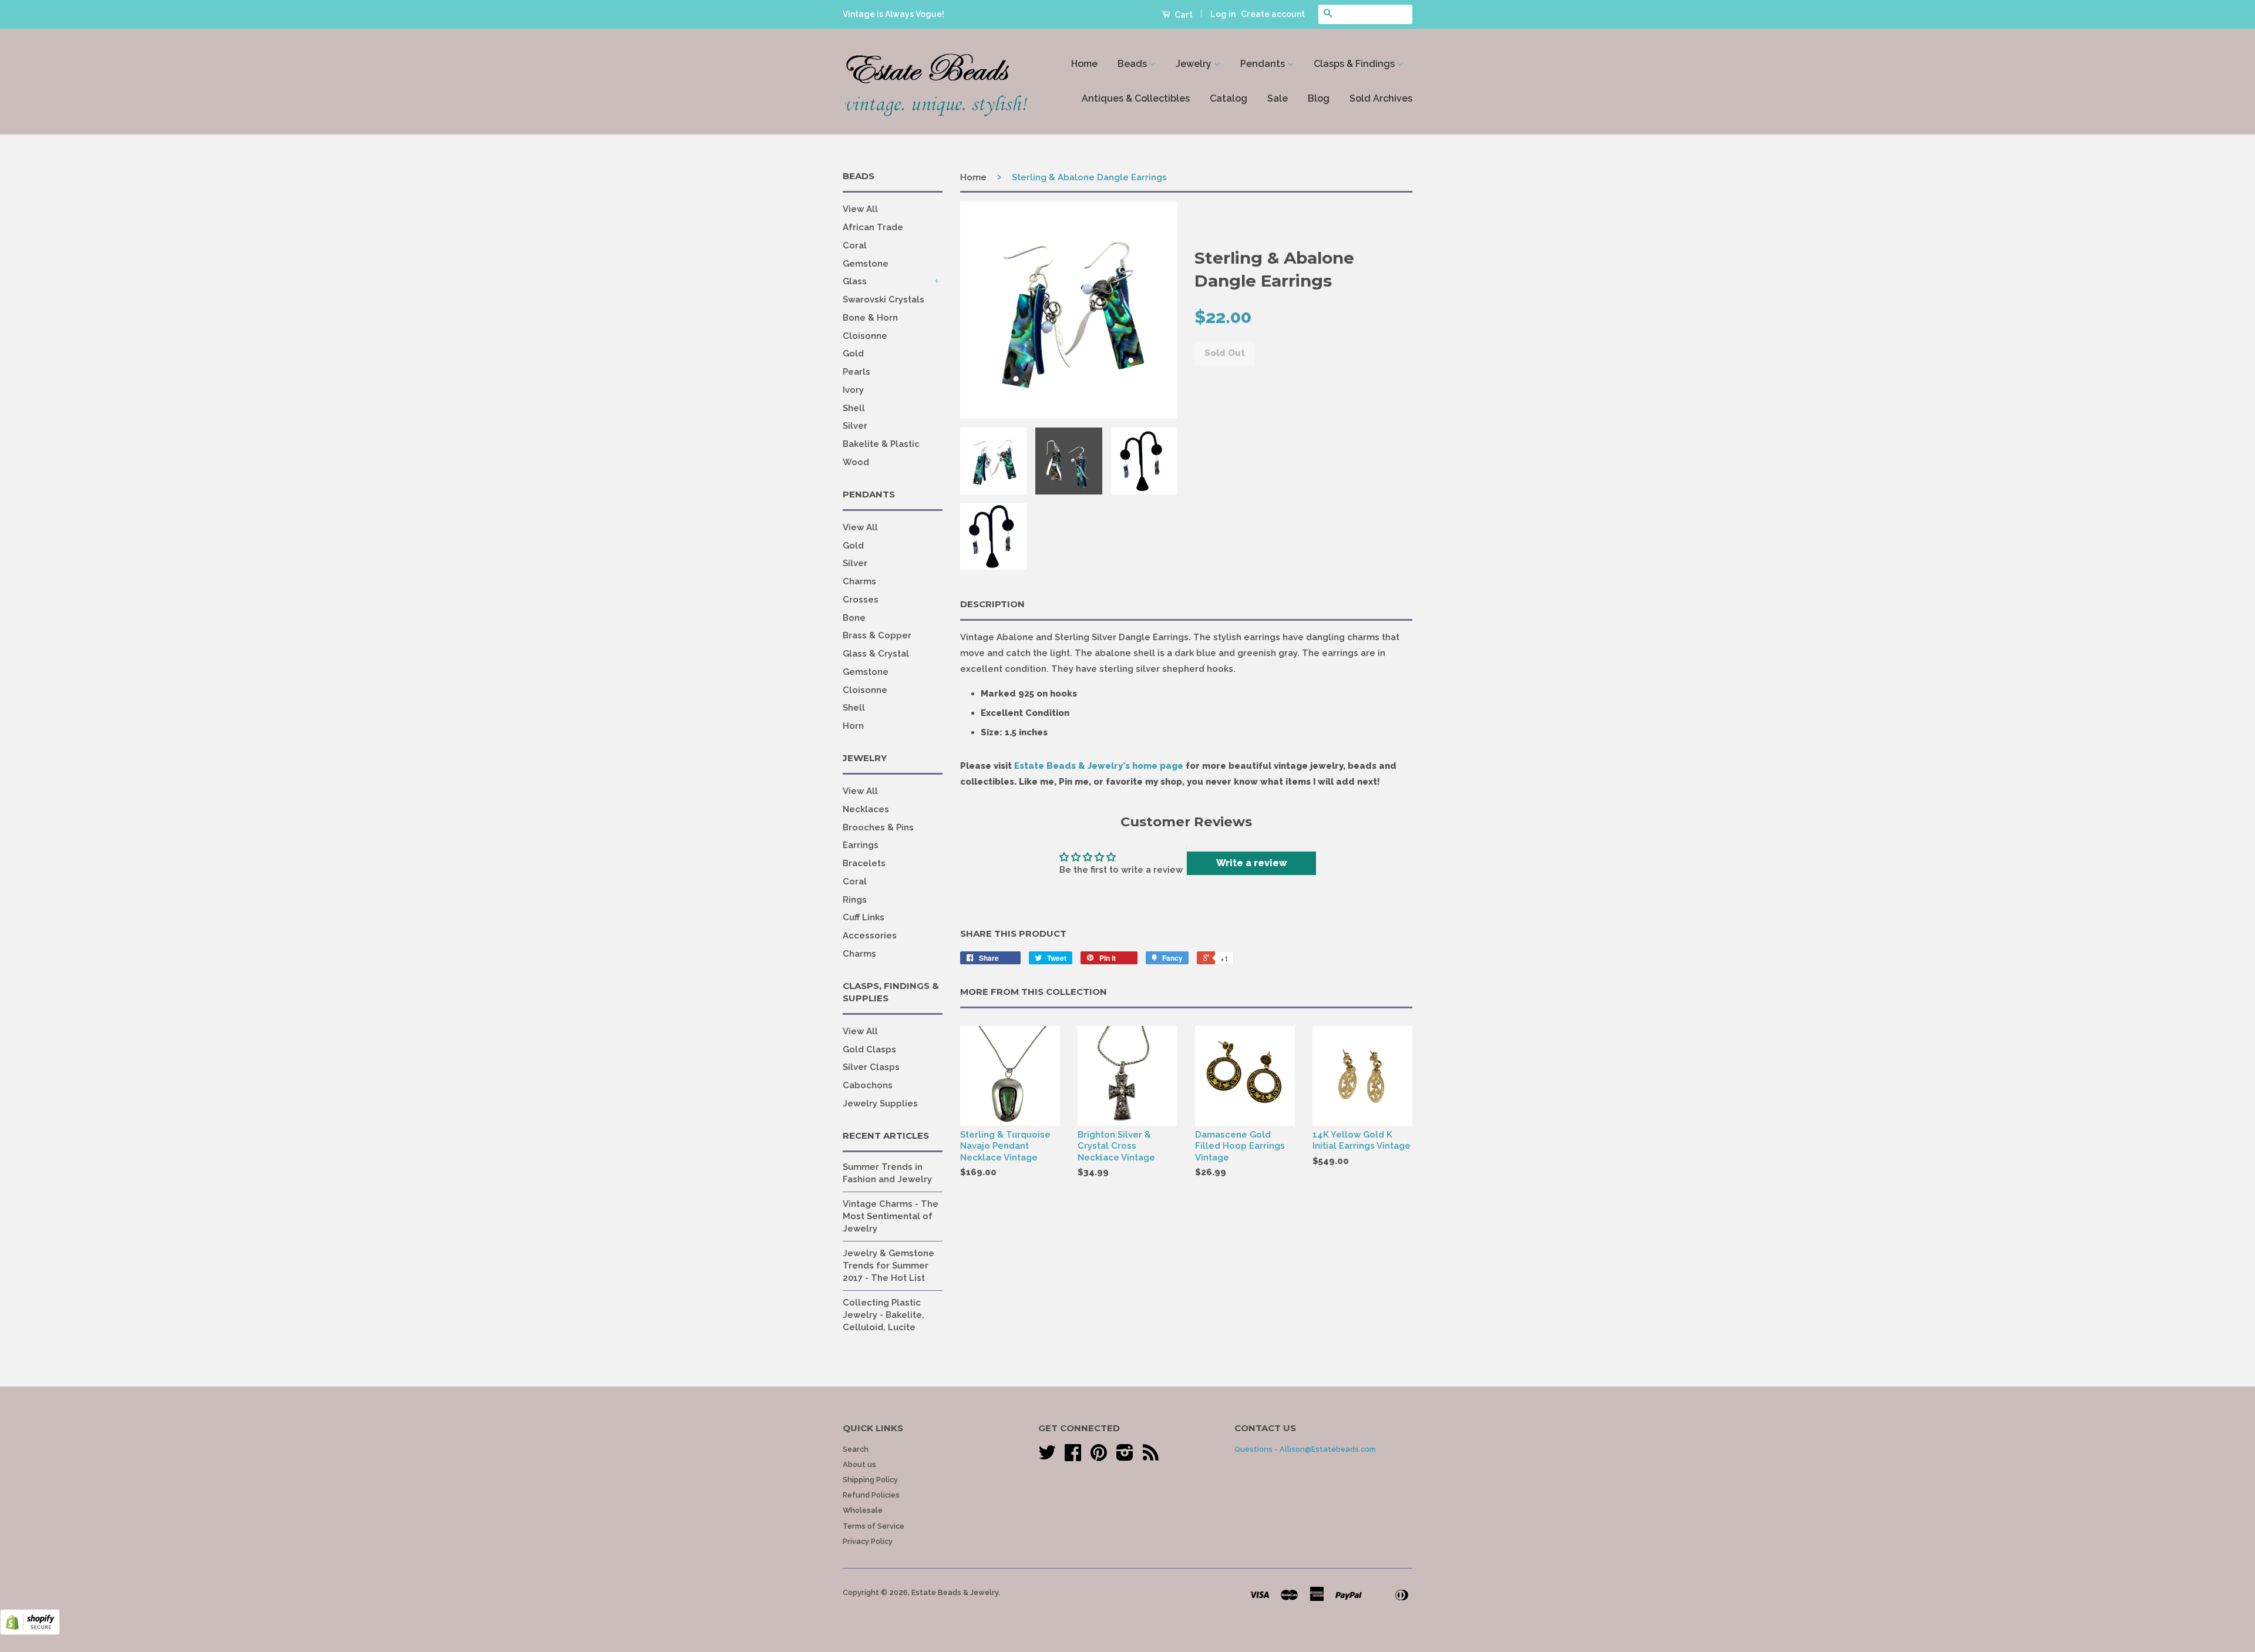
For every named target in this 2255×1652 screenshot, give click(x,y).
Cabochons (868, 1085)
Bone (854, 618)
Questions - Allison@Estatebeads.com (1305, 1449)
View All (860, 209)
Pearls (856, 372)
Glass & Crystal (876, 654)
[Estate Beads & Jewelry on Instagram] (1125, 1457)
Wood (856, 462)
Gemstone (866, 264)
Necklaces (866, 809)
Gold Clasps (869, 1049)
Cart (1183, 15)
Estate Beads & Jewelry (955, 1592)
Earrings (861, 845)
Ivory (853, 390)
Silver (855, 426)
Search (856, 1449)
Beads (1133, 64)
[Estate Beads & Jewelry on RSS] (1151, 1457)
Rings (855, 900)
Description (992, 604)
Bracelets (864, 863)
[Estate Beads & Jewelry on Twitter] (1047, 1457)
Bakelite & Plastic (881, 444)
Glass (855, 281)
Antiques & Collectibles (1136, 98)
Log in (1223, 14)
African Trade (873, 227)
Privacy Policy (868, 1541)
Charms (859, 581)
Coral (855, 245)
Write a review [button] (1252, 863)
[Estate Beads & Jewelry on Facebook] (1073, 1457)
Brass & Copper (877, 635)
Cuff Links (864, 917)
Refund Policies (871, 1495)
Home (1084, 64)
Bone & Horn (870, 318)
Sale (1278, 98)
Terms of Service (874, 1526)
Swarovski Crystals (884, 300)
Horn (853, 726)
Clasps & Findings (1355, 64)
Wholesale (863, 1510)
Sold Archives (1381, 98)
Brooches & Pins (878, 827)
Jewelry (1195, 64)
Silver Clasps (871, 1067)
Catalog (1229, 98)
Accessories (870, 936)
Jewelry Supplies (880, 1103)
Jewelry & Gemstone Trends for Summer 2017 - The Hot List (888, 1266)
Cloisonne (865, 336)
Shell (854, 408)
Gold (853, 354)
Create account (1273, 14)
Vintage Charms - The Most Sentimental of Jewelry (891, 1216)
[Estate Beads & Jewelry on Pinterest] (1099, 1457)
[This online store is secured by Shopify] (30, 1632)
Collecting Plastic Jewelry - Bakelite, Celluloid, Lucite (884, 1315)
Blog (1319, 98)
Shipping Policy (870, 1480)
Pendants (1264, 64)
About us (859, 1464)
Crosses (861, 600)
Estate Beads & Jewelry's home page (1099, 766)
